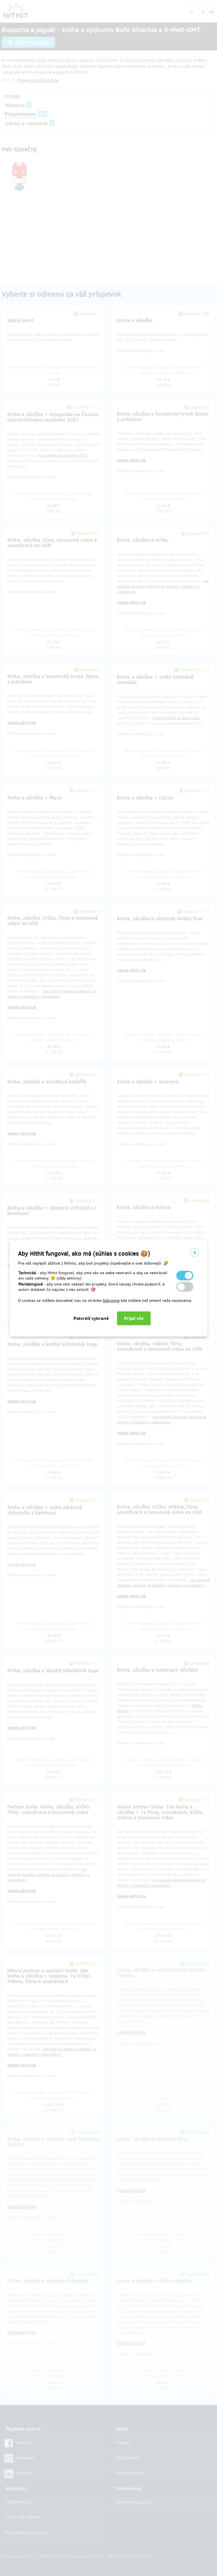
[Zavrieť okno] (195, 1252)
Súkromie (111, 1301)
